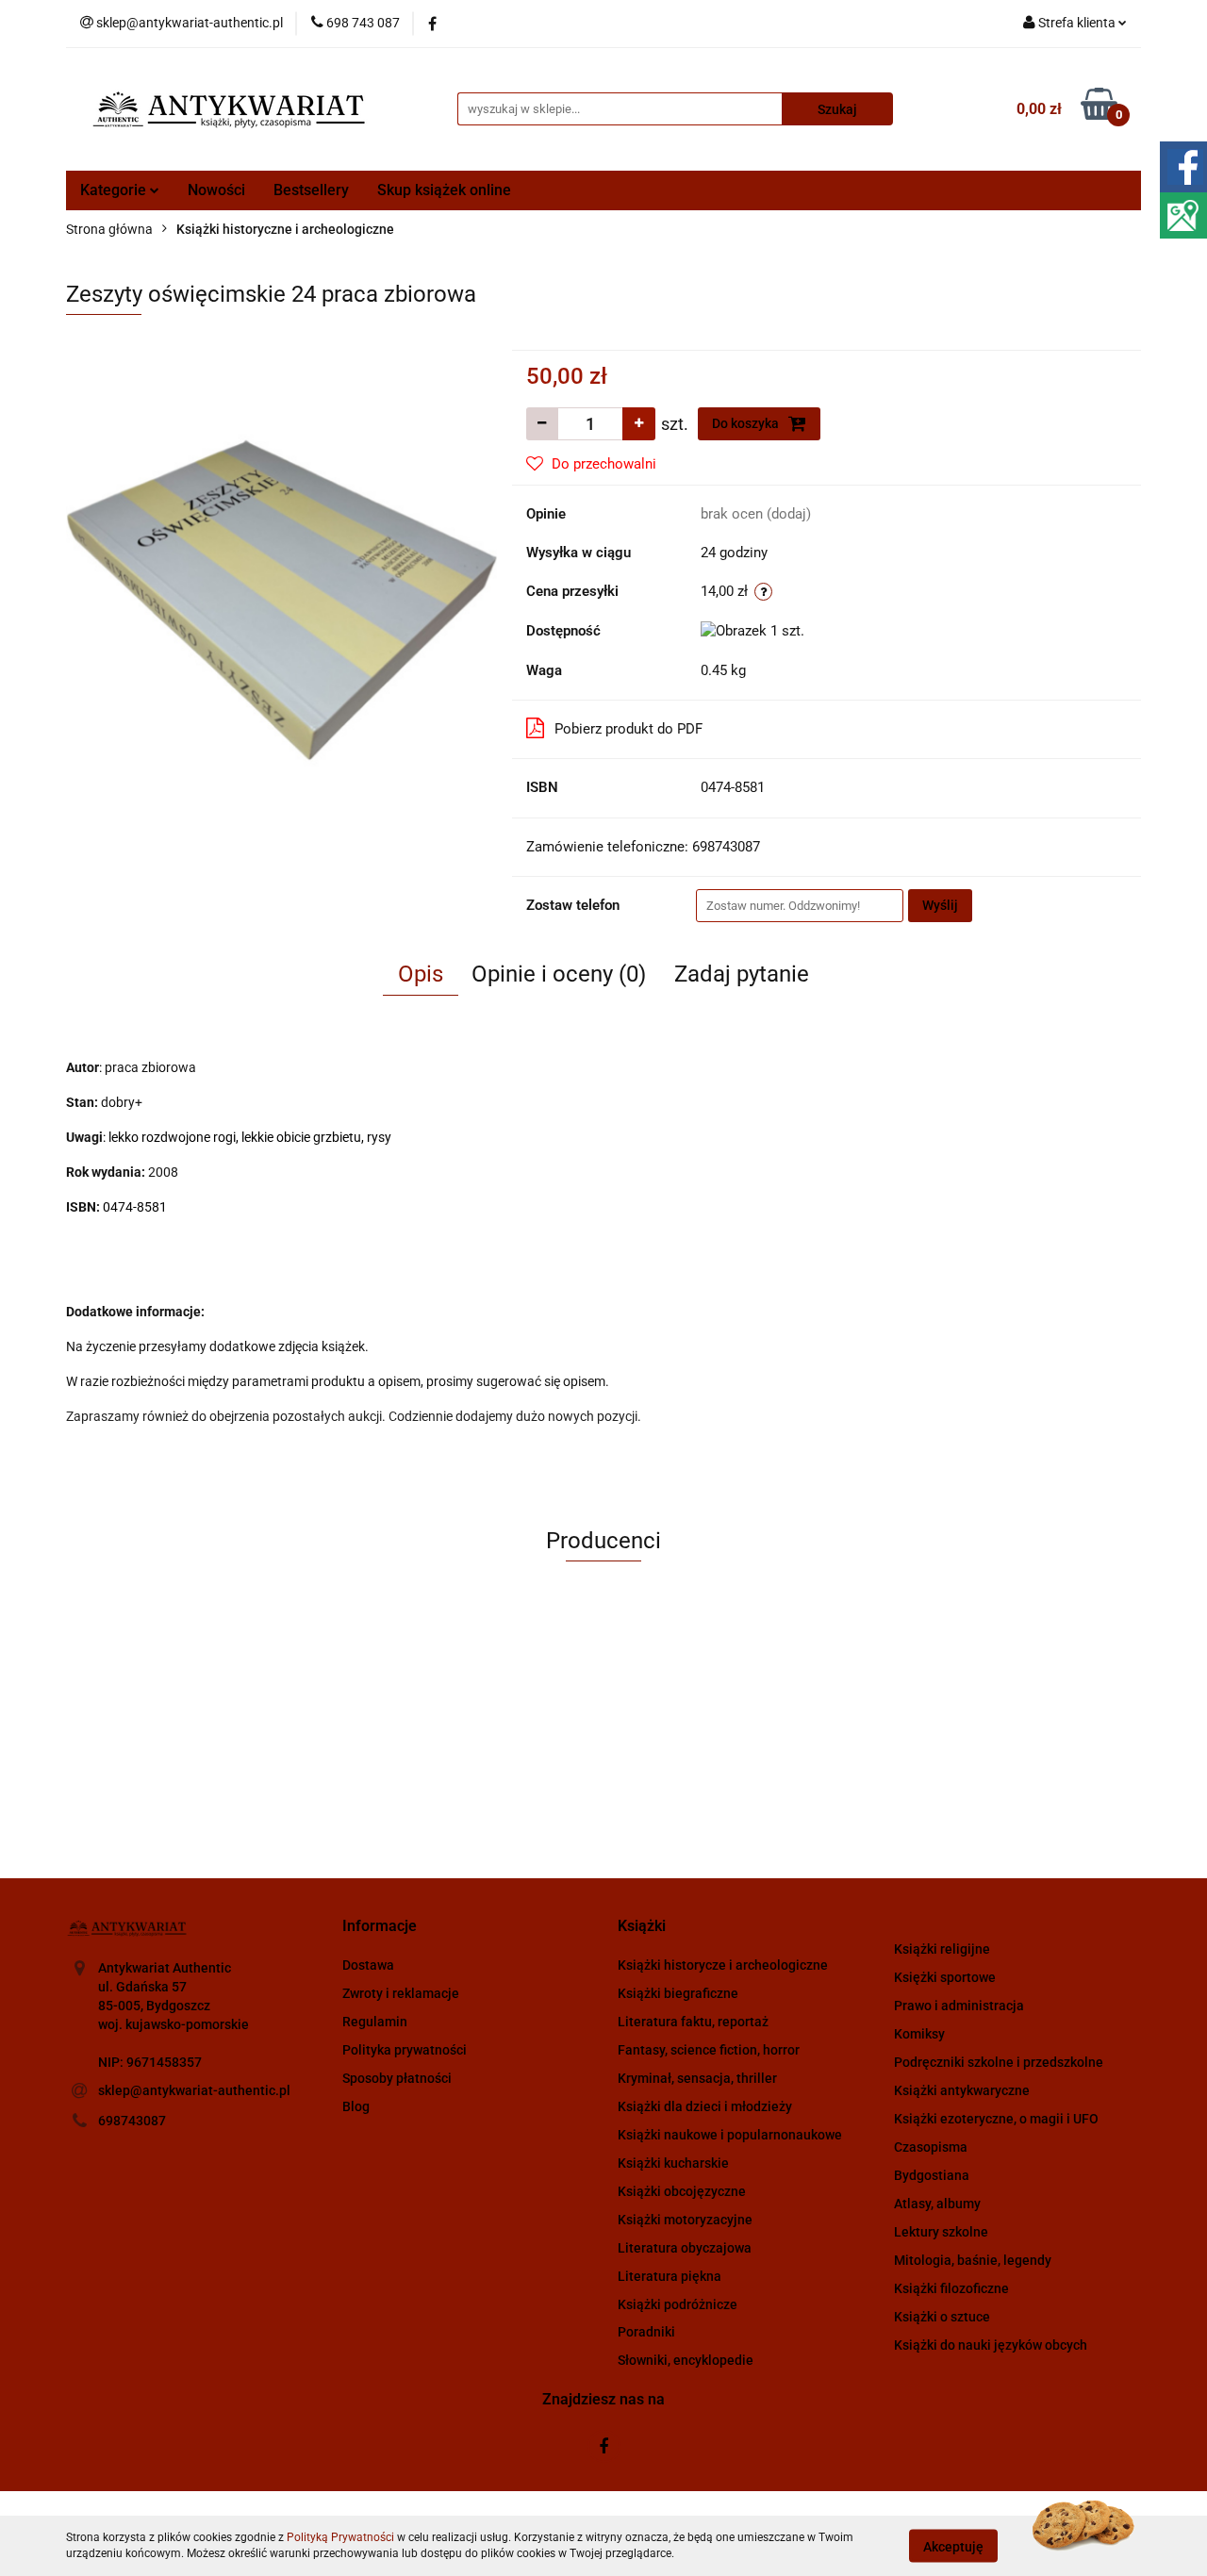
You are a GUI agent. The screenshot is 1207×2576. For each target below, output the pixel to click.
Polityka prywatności (405, 2050)
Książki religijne (942, 1949)
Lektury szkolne (941, 2232)
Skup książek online (444, 190)
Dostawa (368, 1965)
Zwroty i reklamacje (401, 1993)
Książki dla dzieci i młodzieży (705, 2106)
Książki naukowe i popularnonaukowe (730, 2135)
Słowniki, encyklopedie (686, 2360)
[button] (380, 1927)
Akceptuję (953, 2546)
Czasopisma (931, 2147)
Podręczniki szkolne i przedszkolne (999, 2062)
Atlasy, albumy (937, 2204)
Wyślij (940, 905)
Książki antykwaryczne (962, 2090)
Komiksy (919, 2034)
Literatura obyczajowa (685, 2248)
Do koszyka (747, 423)
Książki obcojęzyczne (682, 2191)
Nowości (216, 190)
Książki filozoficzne (951, 2288)
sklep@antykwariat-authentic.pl (194, 2090)
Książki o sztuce (942, 2317)
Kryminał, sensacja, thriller (697, 2078)
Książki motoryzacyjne (685, 2220)
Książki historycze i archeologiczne (723, 1965)
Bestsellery (311, 190)
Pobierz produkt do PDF (628, 729)
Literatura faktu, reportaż (693, 2022)
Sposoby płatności (397, 2078)
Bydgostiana (932, 2175)
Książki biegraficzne (678, 1993)
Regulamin (375, 2022)
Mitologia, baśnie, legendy (973, 2260)
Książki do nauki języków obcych (991, 2345)
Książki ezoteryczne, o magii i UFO (996, 2119)
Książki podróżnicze (678, 2304)
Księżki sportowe (945, 1977)
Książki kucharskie (673, 2163)
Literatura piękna (670, 2276)
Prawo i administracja (959, 2006)
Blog (356, 2106)
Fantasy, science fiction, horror (709, 2050)
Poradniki (646, 2332)
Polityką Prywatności (340, 2537)
